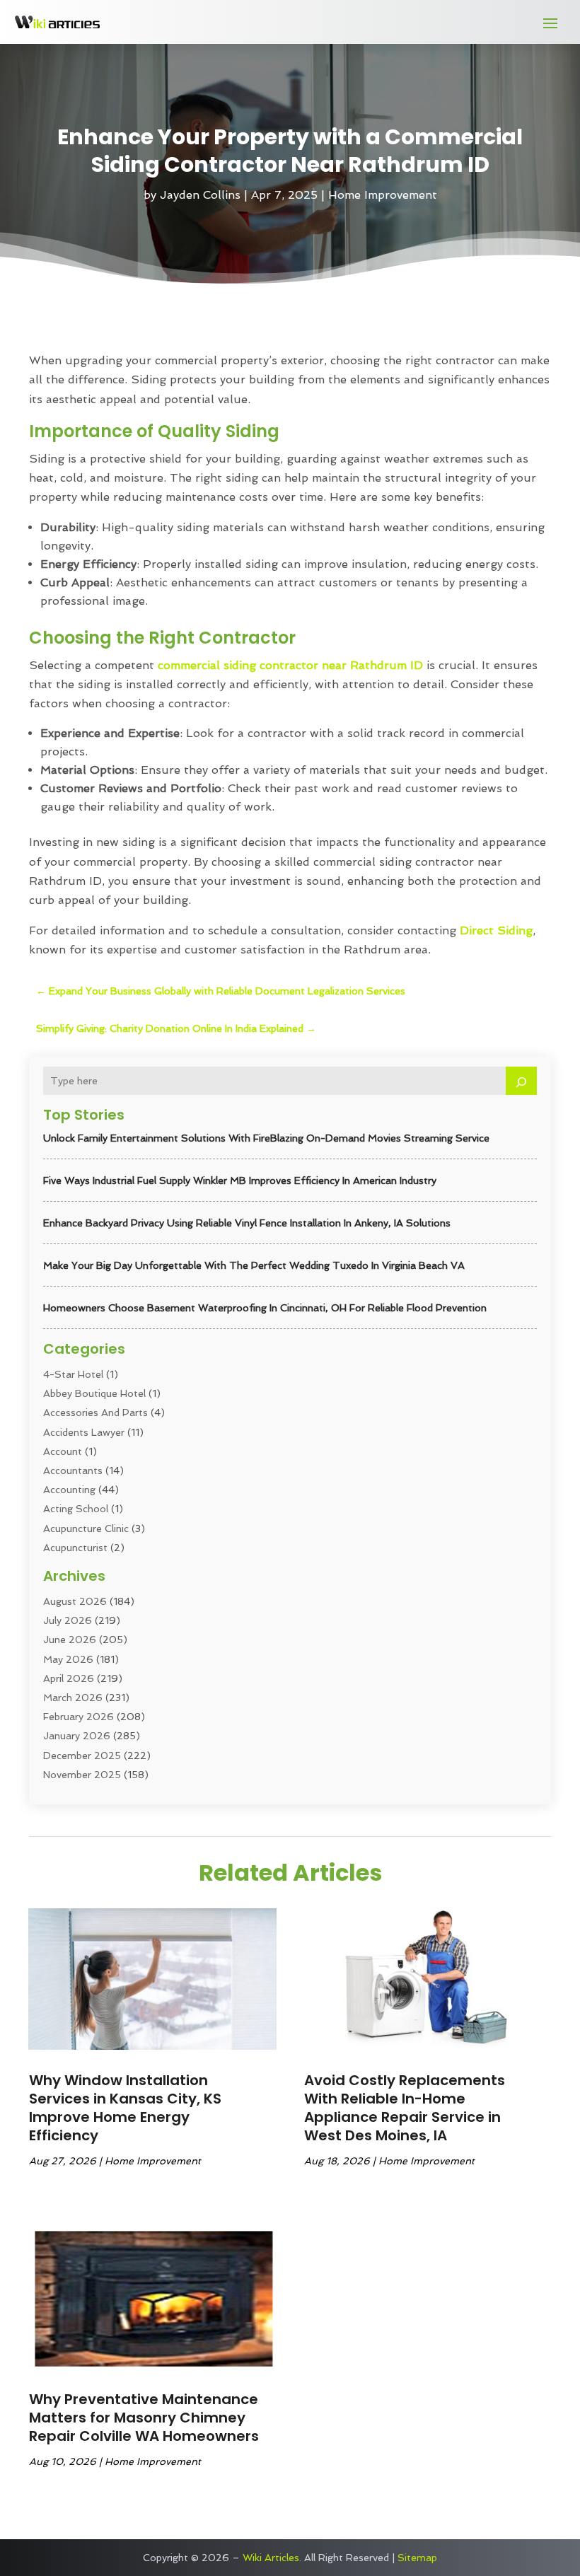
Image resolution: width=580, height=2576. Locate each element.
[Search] (521, 1081)
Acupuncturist (75, 1548)
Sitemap (417, 2558)
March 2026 (73, 1698)
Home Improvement (383, 195)
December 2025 (82, 1756)
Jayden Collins (200, 195)
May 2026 (68, 1659)
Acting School (76, 1509)
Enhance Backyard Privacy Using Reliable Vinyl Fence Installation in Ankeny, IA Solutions (247, 1223)
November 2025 (82, 1775)
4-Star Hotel (73, 1374)
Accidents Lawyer (84, 1432)
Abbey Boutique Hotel (94, 1393)
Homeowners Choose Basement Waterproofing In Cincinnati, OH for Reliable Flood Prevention (265, 1308)
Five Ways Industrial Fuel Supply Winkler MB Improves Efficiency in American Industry (240, 1180)
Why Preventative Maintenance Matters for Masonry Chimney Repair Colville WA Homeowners (144, 2418)
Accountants (73, 1470)
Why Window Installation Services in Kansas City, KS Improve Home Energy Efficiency (125, 2108)
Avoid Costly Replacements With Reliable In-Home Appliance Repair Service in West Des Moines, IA (405, 2108)
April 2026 (69, 1678)
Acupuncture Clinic (86, 1528)
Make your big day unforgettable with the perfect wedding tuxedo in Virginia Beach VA (254, 1265)
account (63, 1451)
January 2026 (77, 1736)
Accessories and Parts (95, 1412)
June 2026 (70, 1640)
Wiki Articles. (272, 2558)
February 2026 (79, 1717)
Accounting (69, 1490)
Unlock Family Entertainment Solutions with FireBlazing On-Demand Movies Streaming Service (266, 1138)
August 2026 (75, 1601)
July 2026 (68, 1620)
